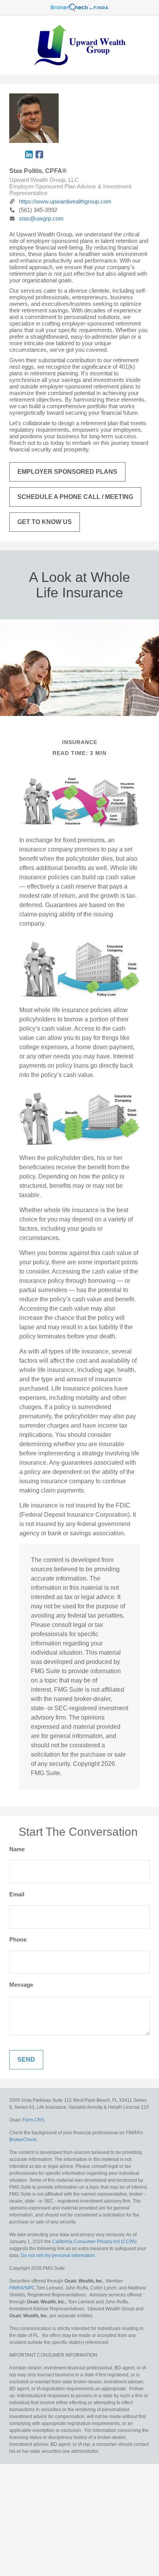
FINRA (16, 2288)
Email (17, 1894)
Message (21, 1985)
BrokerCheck (23, 2140)
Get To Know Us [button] (45, 522)
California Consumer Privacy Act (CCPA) (94, 2242)
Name (17, 1849)
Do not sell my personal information (58, 2255)
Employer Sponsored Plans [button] (67, 472)
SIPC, (30, 2288)
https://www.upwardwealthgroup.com (65, 201)
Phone (18, 1939)
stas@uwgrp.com (41, 218)
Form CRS (33, 2120)
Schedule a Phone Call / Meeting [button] (75, 497)
